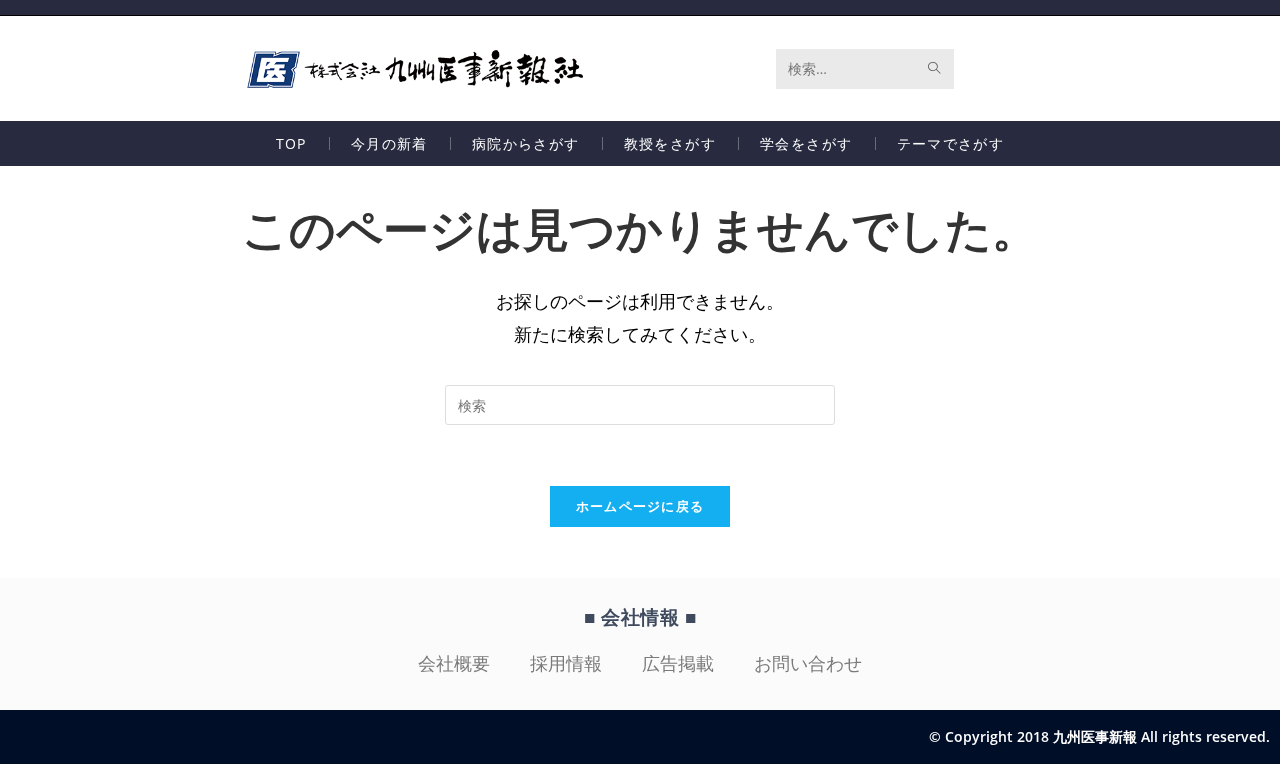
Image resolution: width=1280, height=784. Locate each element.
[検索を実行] (935, 69)
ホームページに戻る (640, 506)
